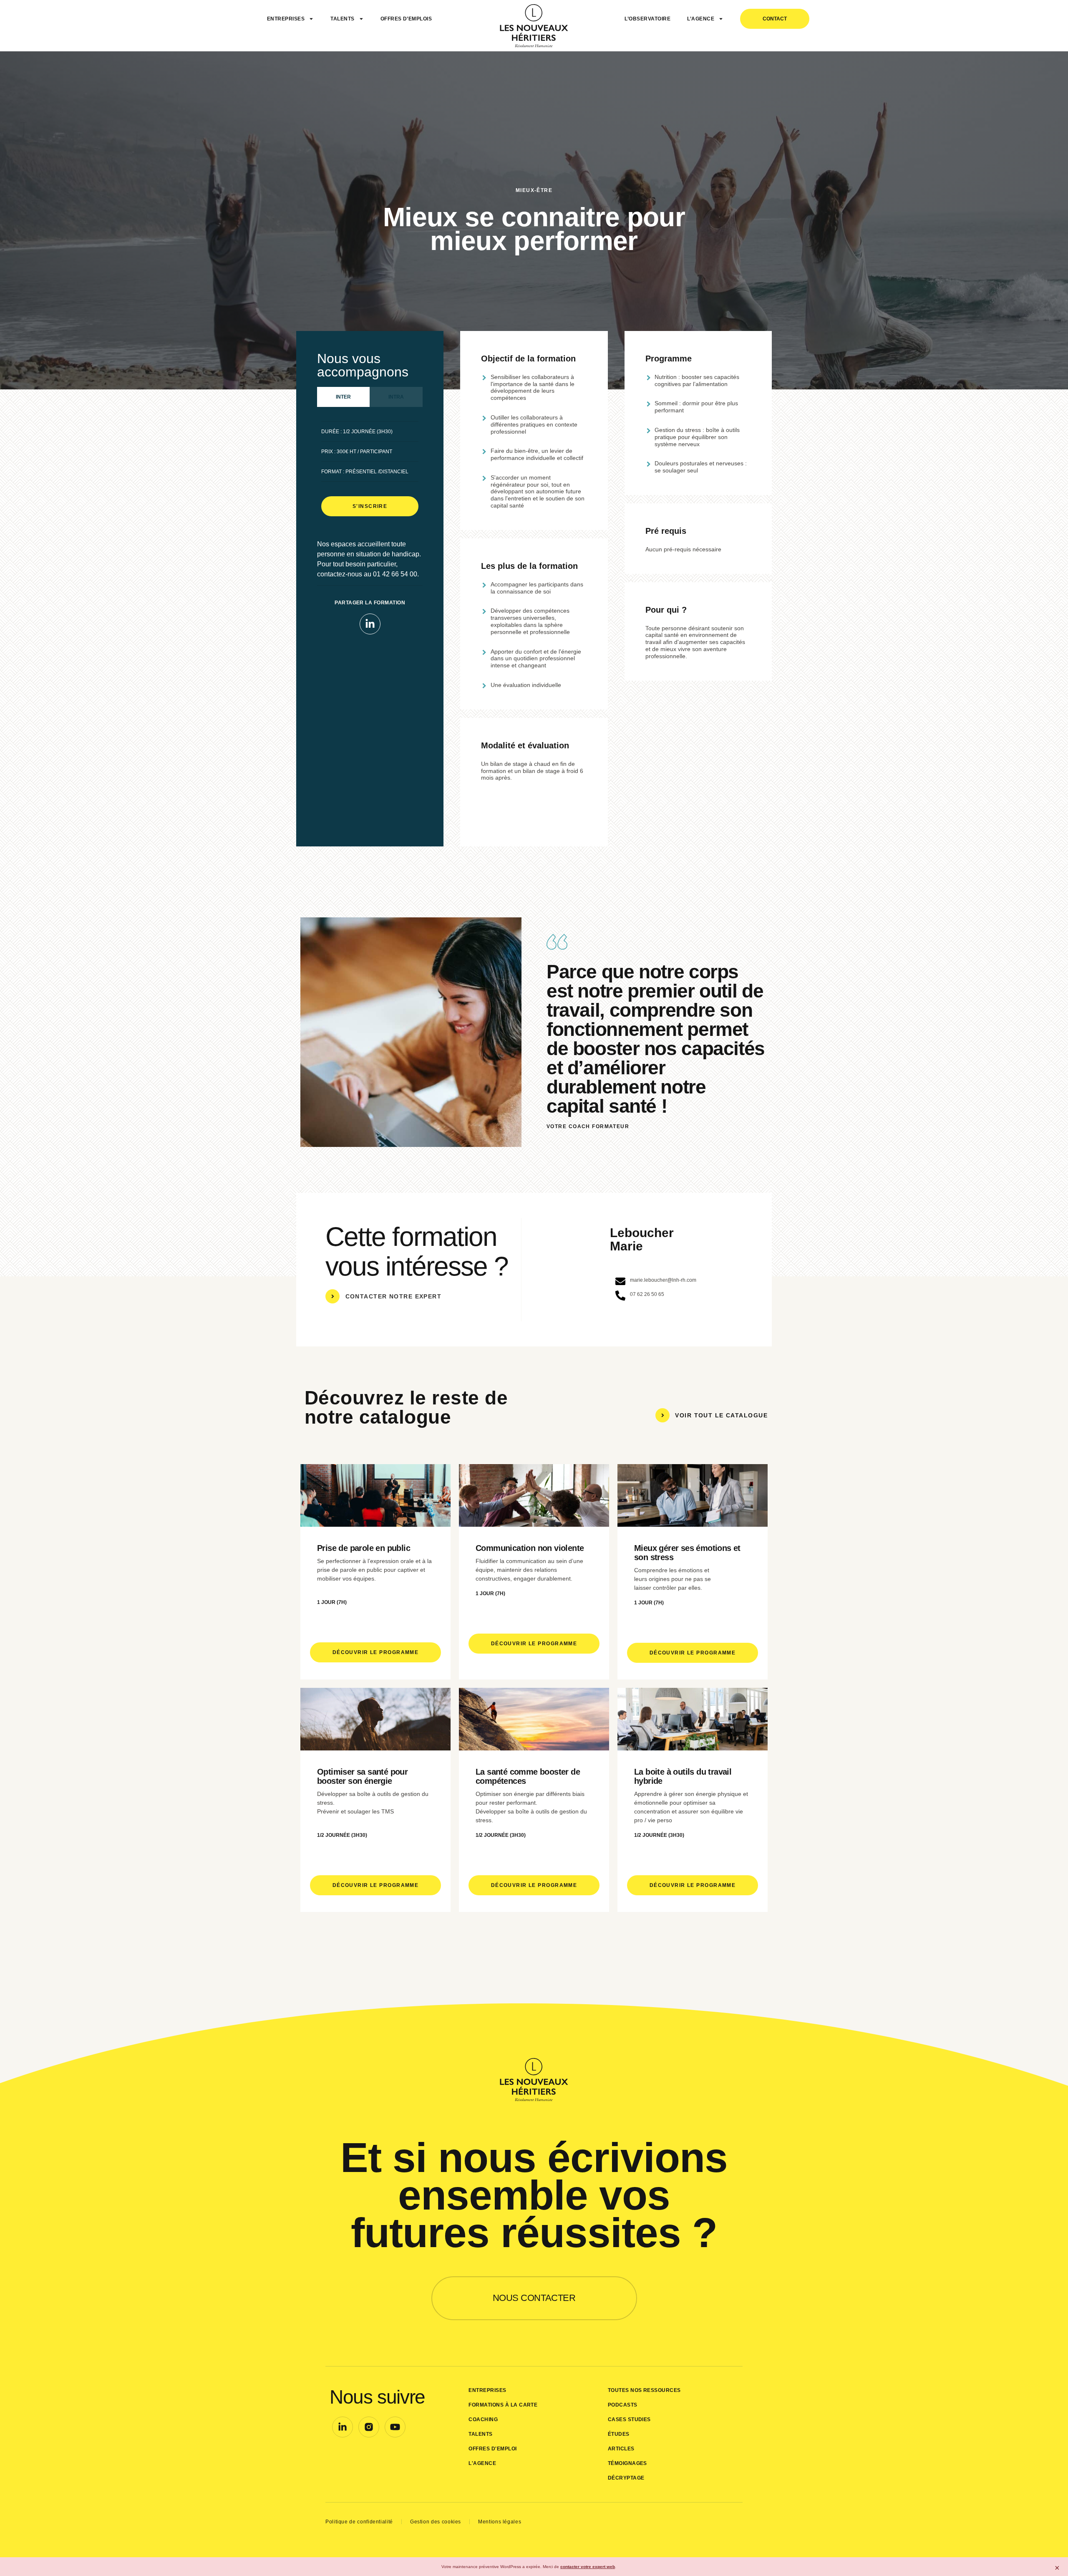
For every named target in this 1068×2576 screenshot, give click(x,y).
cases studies (629, 2419)
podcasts (623, 2405)
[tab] (343, 397)
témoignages (627, 2463)
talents (480, 2434)
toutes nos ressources (644, 2390)
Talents (342, 19)
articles (621, 2449)
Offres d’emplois (406, 19)
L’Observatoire (647, 19)
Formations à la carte (503, 2405)
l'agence (482, 2463)
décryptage (626, 2478)
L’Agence (701, 19)
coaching (483, 2419)
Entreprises (286, 19)
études (619, 2434)
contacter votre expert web (588, 2567)
